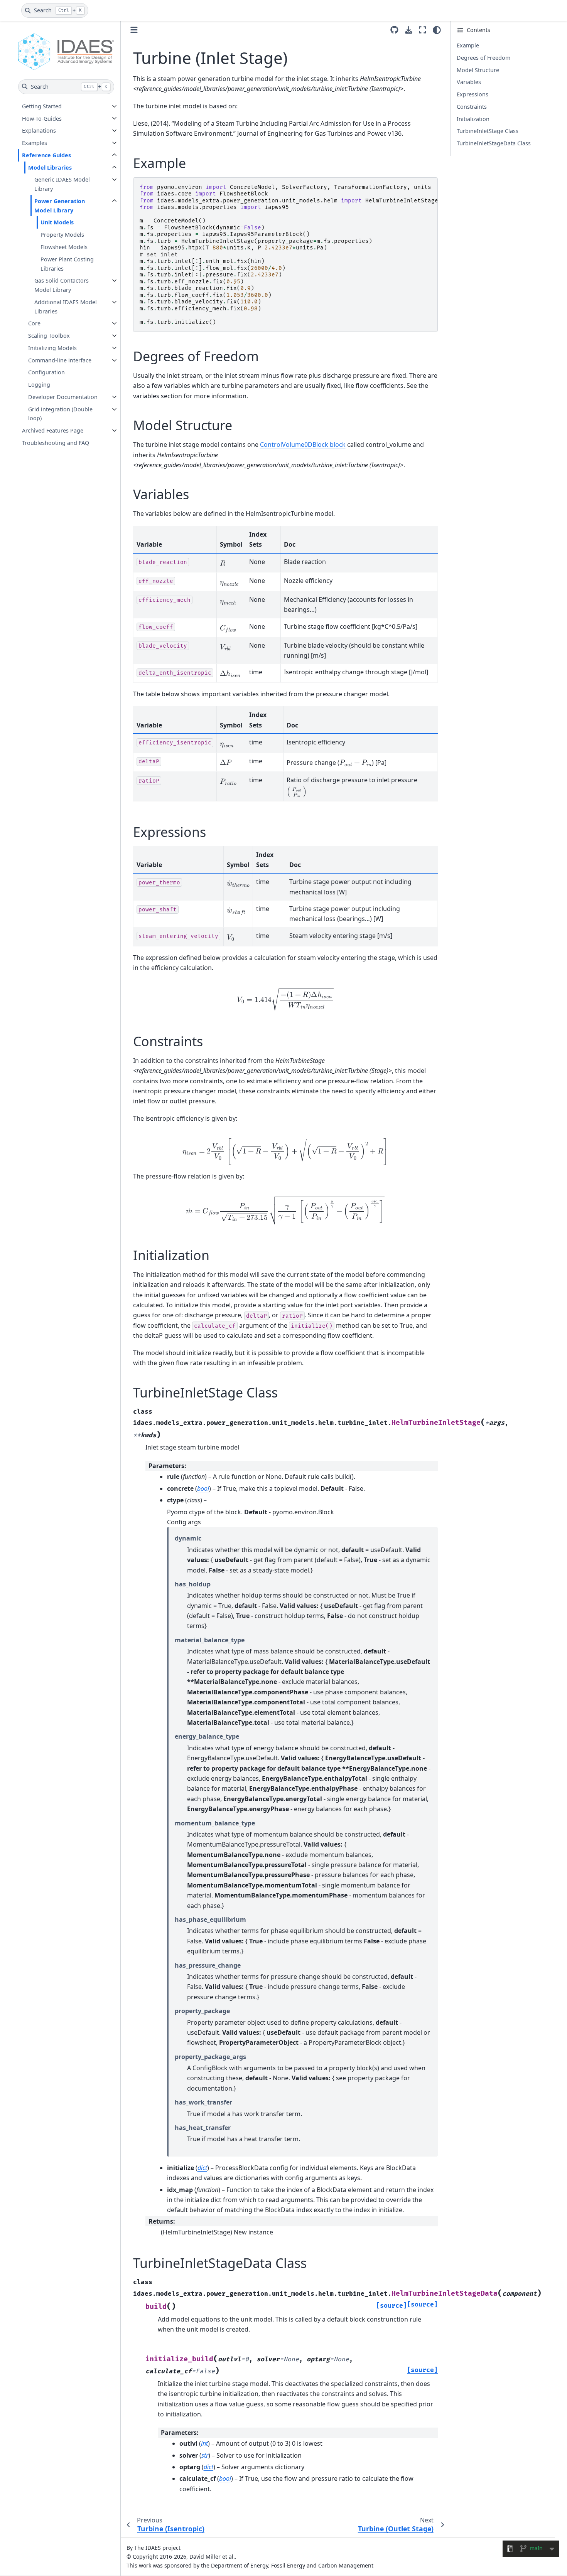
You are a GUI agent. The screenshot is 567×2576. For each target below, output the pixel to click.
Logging (39, 385)
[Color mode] (437, 30)
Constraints (472, 107)
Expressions (472, 94)
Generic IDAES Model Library (62, 184)
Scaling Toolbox (49, 336)
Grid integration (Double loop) (60, 414)
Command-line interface (60, 360)
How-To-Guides (42, 118)
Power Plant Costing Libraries (67, 264)
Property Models (62, 235)
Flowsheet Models (64, 247)
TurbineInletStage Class (488, 131)
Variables (469, 82)
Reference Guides (46, 155)
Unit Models (57, 222)
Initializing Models (52, 348)
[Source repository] (394, 30)
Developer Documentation (63, 397)
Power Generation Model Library (60, 206)
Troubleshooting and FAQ (56, 443)
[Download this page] (409, 30)
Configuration (46, 372)
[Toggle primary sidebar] (134, 30)
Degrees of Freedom (483, 58)
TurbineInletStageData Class (494, 143)
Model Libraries (50, 168)
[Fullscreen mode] (423, 30)
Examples (35, 143)
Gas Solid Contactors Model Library (62, 285)
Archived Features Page (53, 430)
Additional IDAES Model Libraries (66, 307)
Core (34, 323)
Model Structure (478, 70)
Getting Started (42, 106)
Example (468, 45)
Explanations (39, 130)
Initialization (473, 119)
